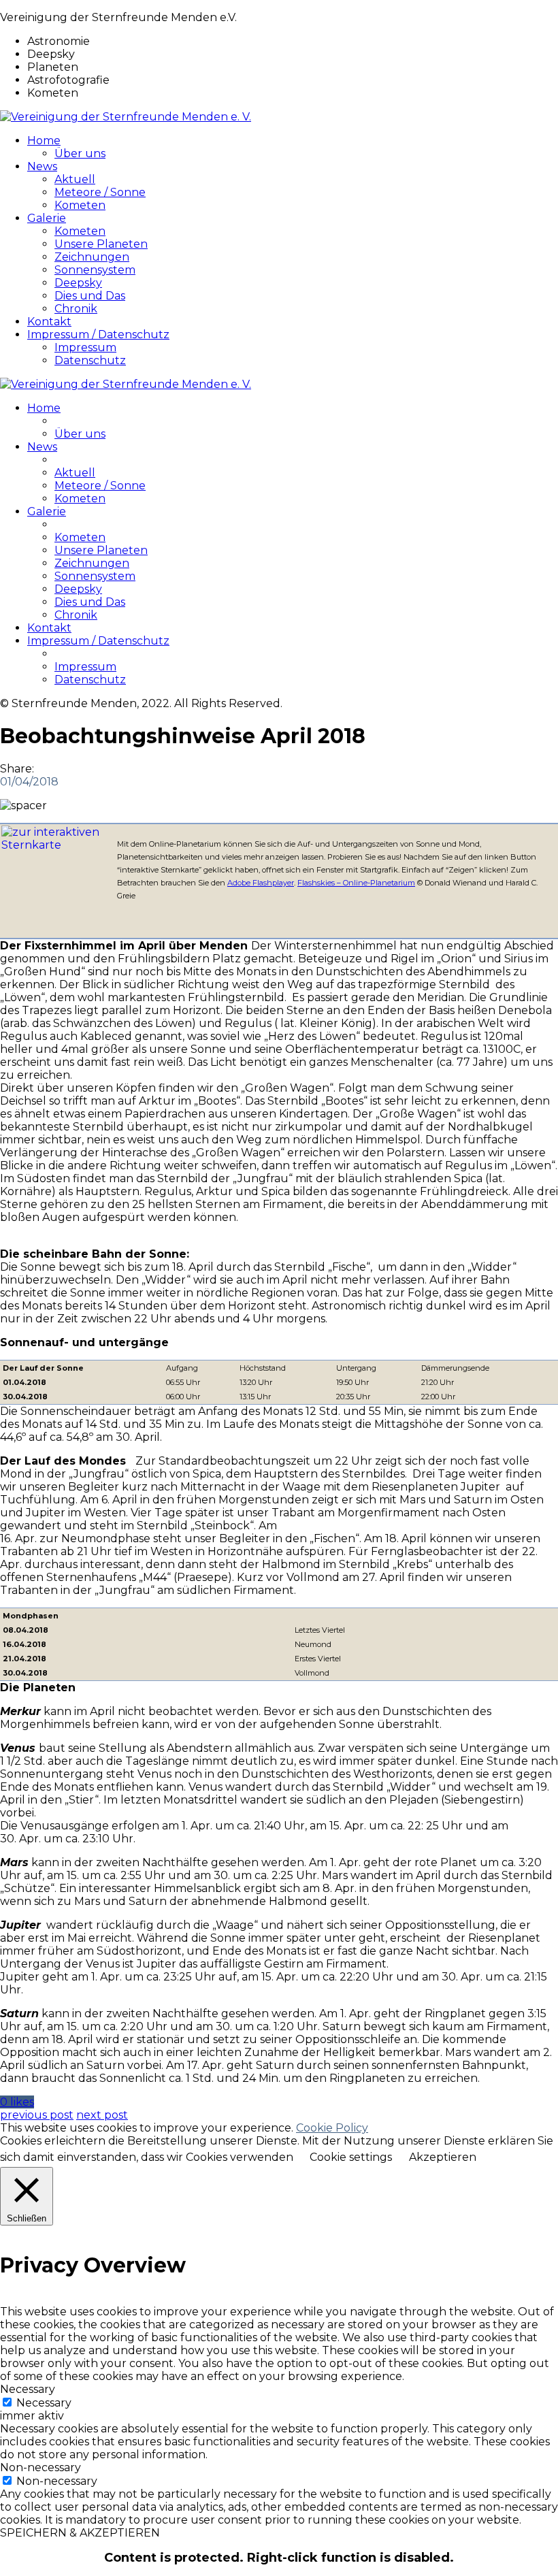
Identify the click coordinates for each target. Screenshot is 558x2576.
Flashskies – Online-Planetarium (356, 883)
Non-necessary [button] (40, 2467)
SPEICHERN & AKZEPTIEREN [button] (80, 2533)
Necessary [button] (28, 2389)
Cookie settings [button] (351, 2157)
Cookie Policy (332, 2128)
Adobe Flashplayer (261, 883)
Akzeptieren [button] (443, 2157)
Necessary (44, 2403)
